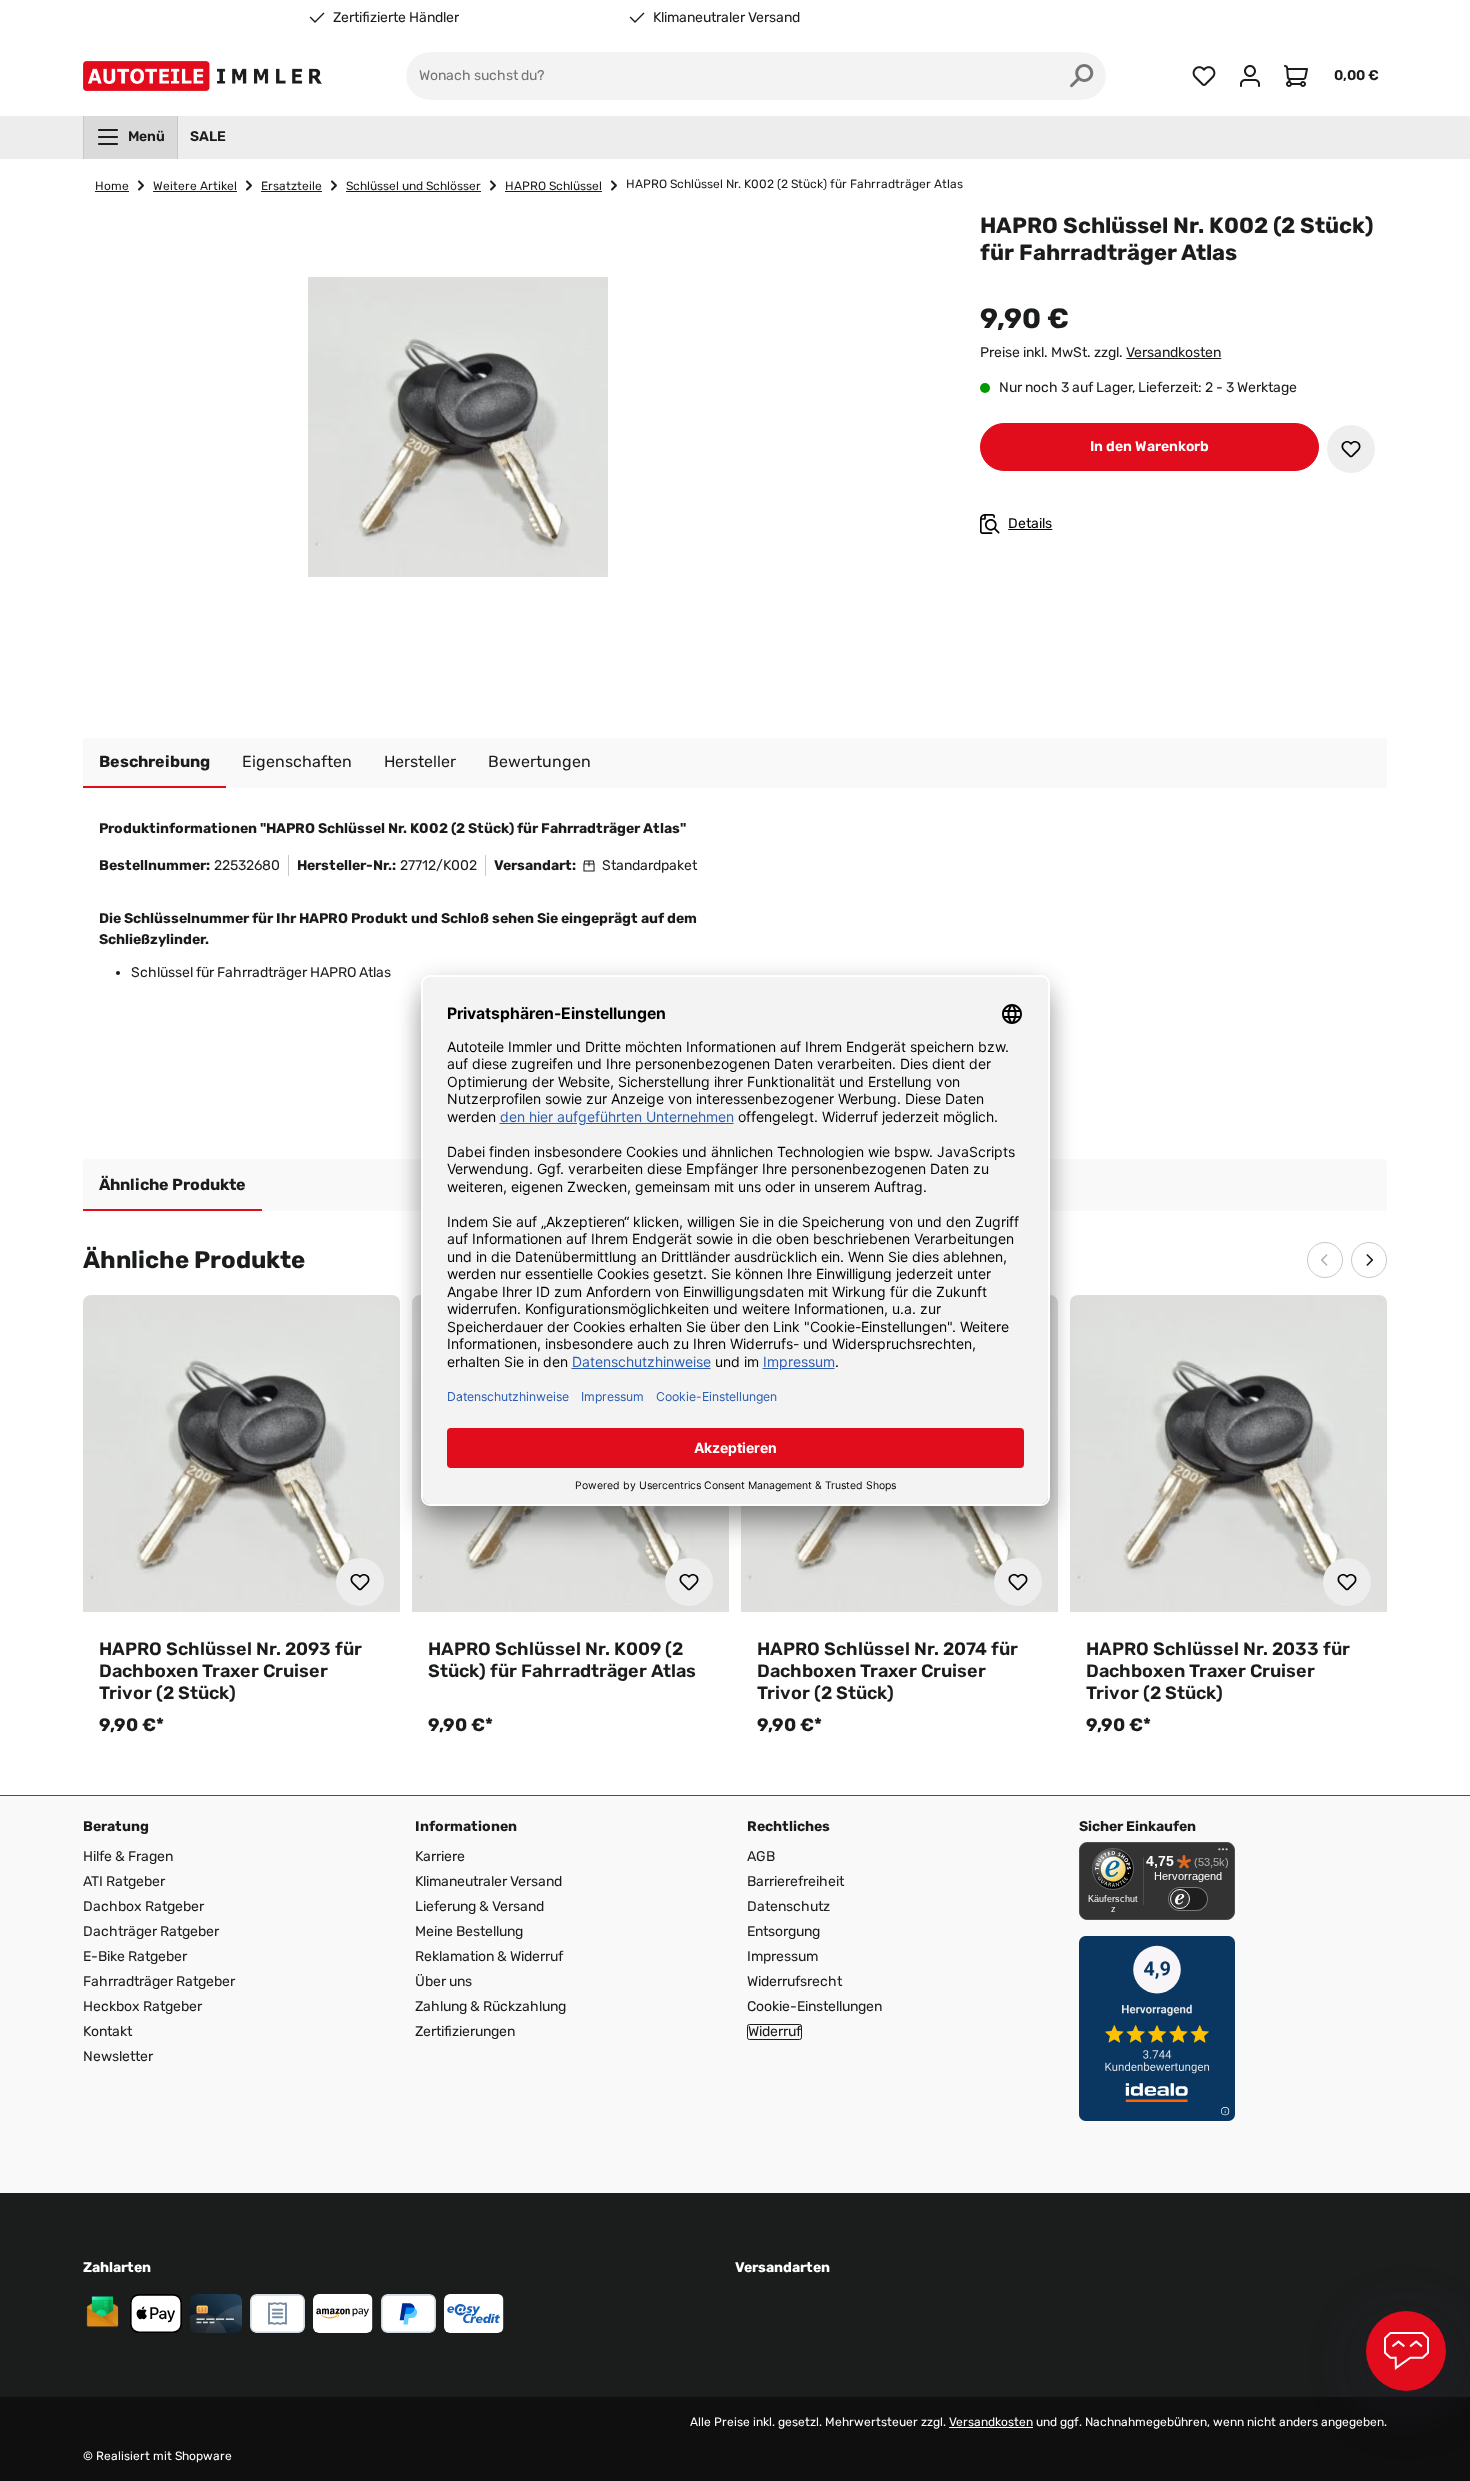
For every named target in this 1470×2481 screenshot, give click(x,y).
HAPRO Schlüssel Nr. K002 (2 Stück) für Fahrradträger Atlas (794, 184)
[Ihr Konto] (1250, 76)
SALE (208, 136)
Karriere (440, 1856)
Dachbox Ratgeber (143, 1906)
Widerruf (774, 2032)
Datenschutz (788, 1906)
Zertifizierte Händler (396, 18)
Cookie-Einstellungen (814, 2006)
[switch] (1188, 1899)
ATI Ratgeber (124, 1881)
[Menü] (1223, 1854)
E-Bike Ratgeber (135, 1956)
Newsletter (118, 2056)
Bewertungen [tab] (539, 761)
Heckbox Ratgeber (142, 2006)
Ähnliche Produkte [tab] (172, 1184)
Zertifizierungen (465, 2031)
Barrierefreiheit (795, 1881)
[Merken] (1351, 449)
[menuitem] (130, 137)
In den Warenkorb (1149, 446)
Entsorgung (783, 1931)
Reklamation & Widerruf (489, 1956)
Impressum (782, 1956)
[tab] (154, 763)
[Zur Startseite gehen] (206, 76)
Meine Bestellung (469, 1931)
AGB (761, 1856)
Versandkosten (1173, 352)
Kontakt (107, 2031)
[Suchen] (1082, 76)
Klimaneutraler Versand (726, 18)
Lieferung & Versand (479, 1906)
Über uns (443, 1981)
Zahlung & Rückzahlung (490, 2006)
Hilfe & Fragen (128, 1856)
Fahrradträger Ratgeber (159, 1981)
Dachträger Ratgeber (151, 1931)
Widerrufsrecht (794, 1981)
